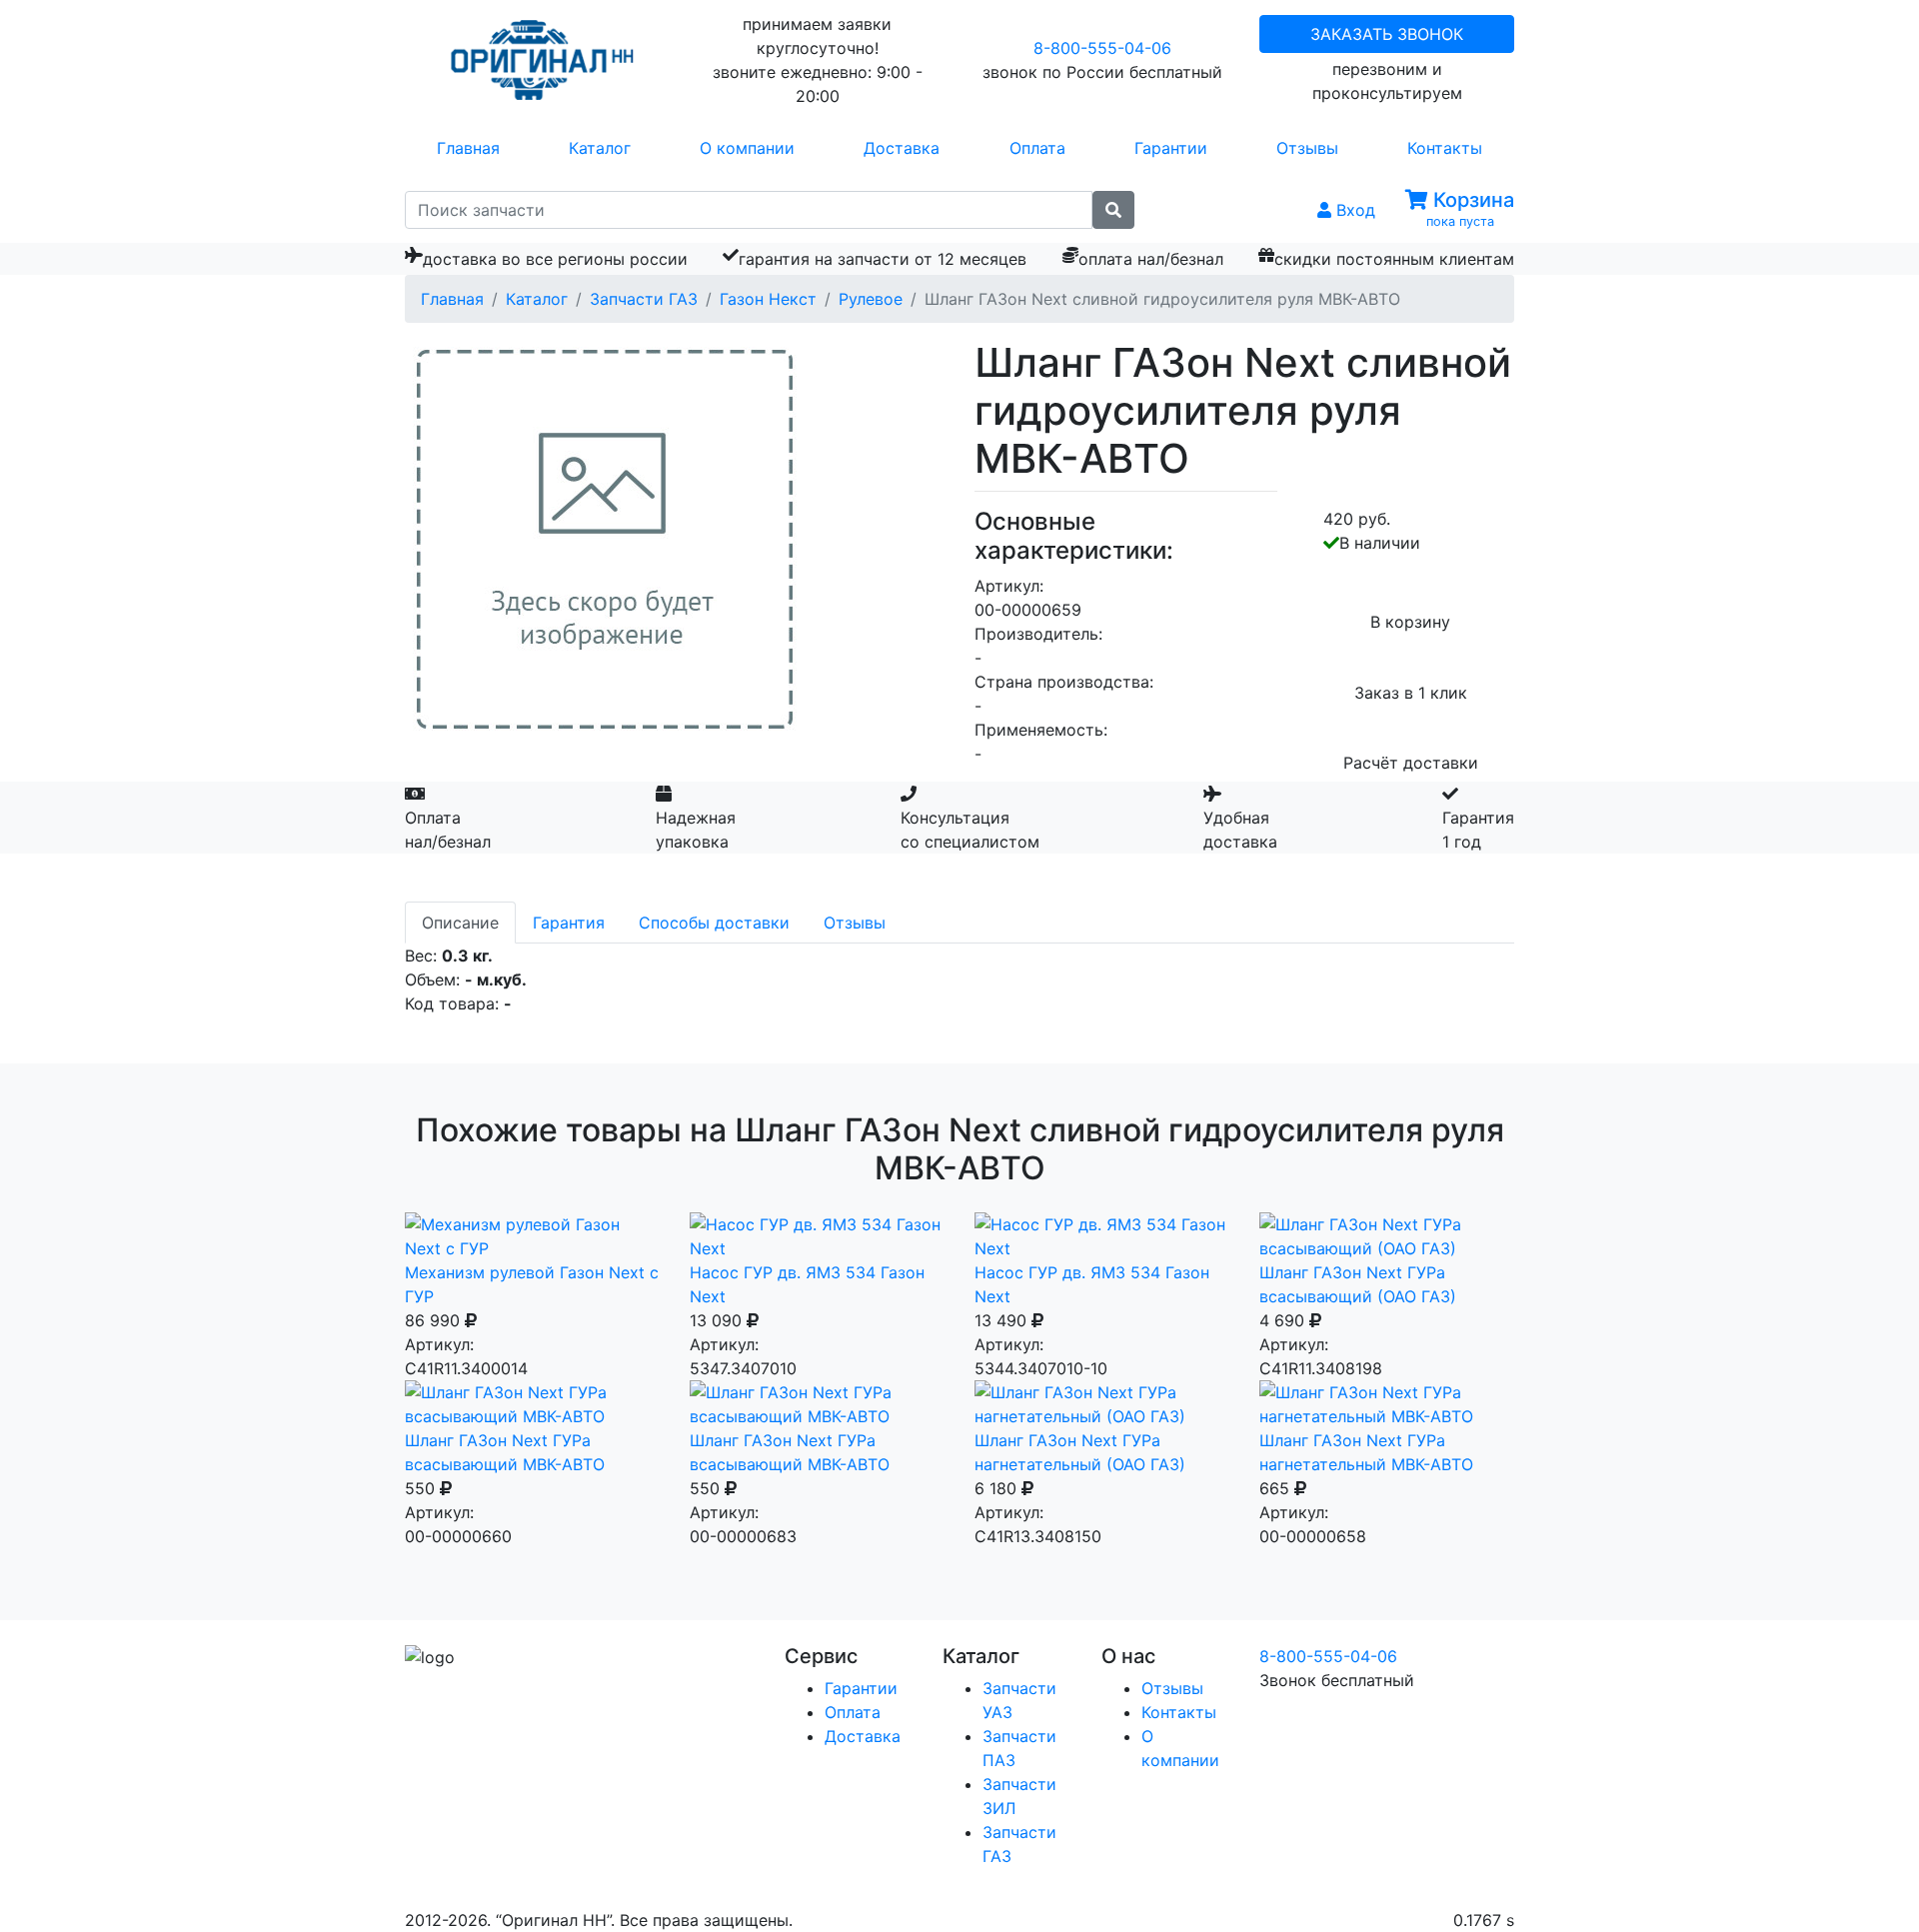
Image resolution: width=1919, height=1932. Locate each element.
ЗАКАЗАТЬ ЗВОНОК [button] (1387, 34)
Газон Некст (768, 299)
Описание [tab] (460, 923)
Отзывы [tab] (855, 923)
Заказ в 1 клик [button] (1411, 693)
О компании (747, 148)
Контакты (1445, 148)
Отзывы (1307, 148)
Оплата (1037, 148)
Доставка (902, 148)
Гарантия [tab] (569, 923)
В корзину (1410, 622)
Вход (1353, 210)
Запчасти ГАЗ (644, 299)
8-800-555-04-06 (1102, 48)
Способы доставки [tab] (714, 923)
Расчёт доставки (1411, 763)
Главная (468, 148)
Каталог (600, 148)
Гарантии (1171, 148)
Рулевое (871, 299)
